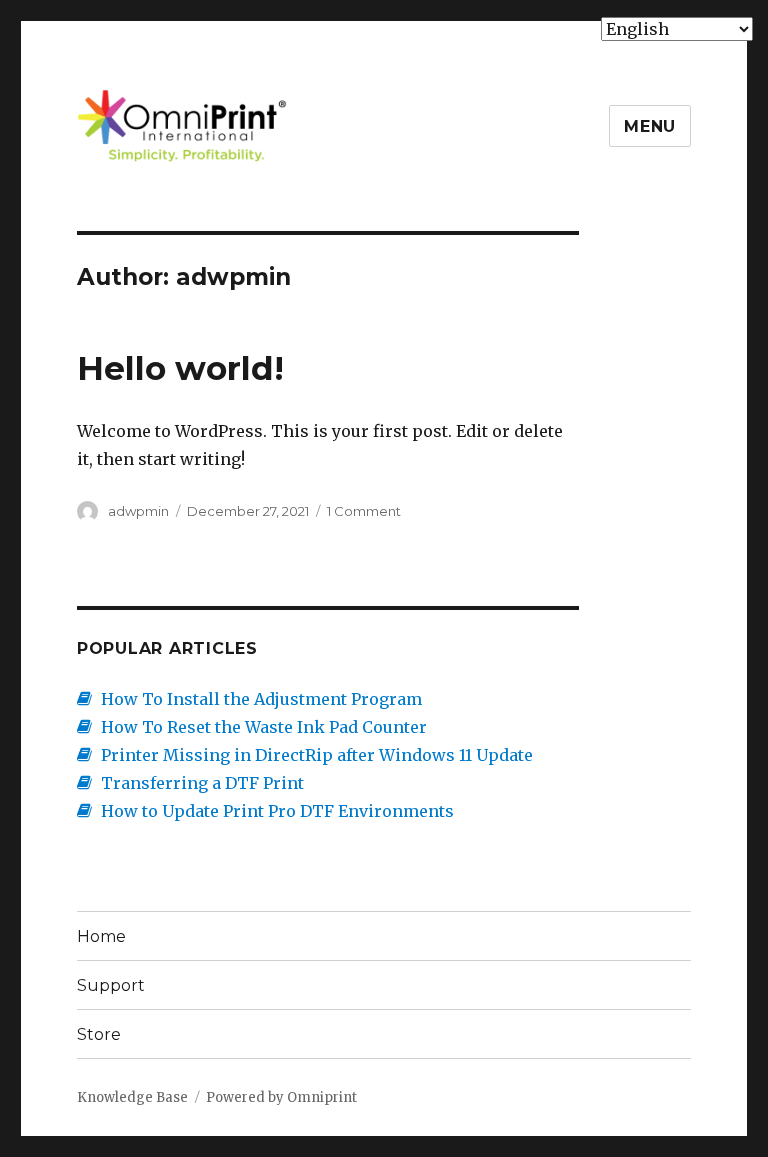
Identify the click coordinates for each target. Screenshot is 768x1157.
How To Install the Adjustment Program (261, 699)
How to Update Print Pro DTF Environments (277, 811)
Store (99, 1034)
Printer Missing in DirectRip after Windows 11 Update (317, 755)
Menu (650, 126)
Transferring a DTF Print (202, 783)
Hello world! (180, 368)
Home (101, 936)
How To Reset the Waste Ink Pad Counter (264, 727)
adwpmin (138, 511)
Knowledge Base (132, 1097)
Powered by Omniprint (281, 1097)
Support (111, 985)
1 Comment (364, 511)
